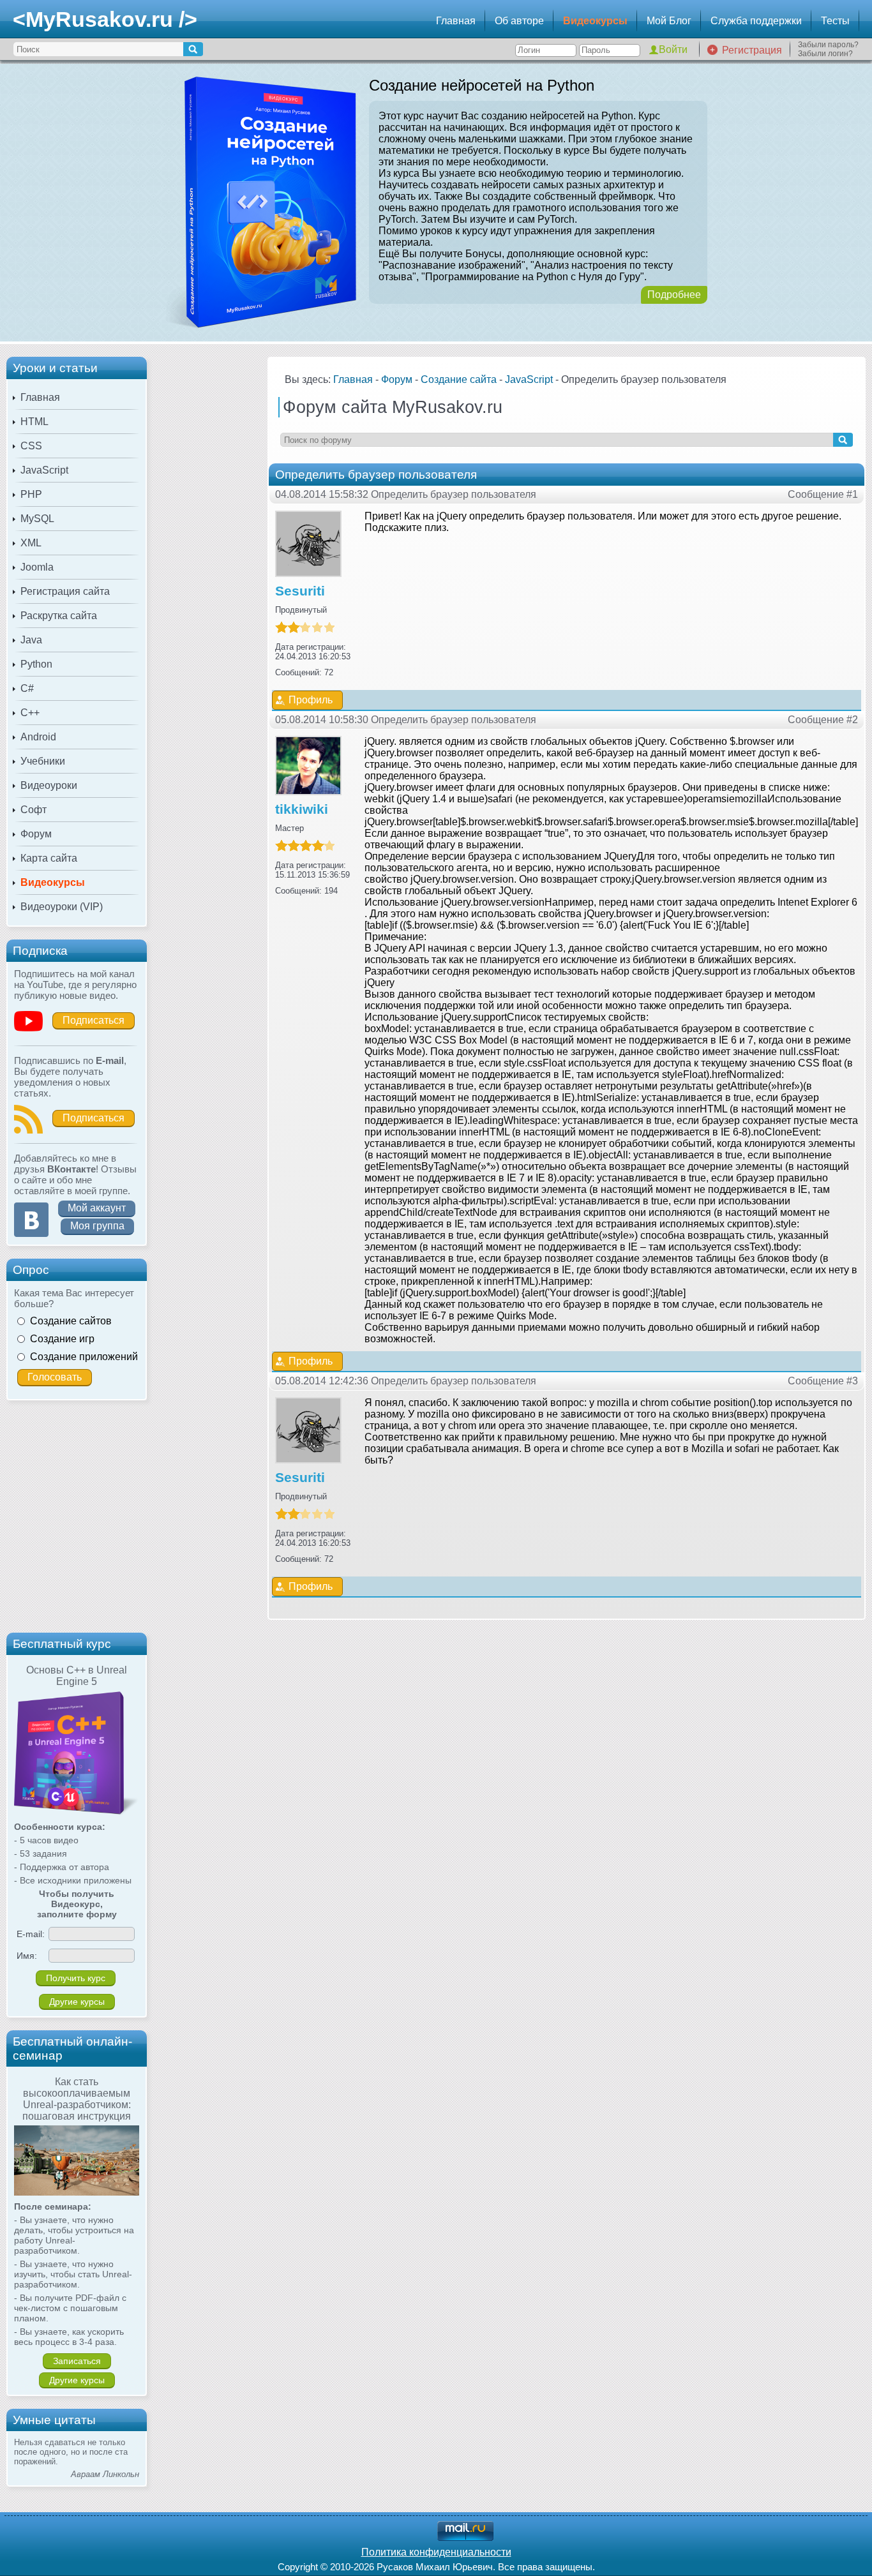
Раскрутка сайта (59, 616)
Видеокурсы (595, 21)
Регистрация (752, 50)
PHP (31, 494)
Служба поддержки (756, 21)
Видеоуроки (49, 785)
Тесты (835, 21)
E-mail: (31, 1934)
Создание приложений (84, 1357)
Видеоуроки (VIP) (62, 907)
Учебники (43, 761)
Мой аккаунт (97, 1208)
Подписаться (94, 1020)
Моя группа (97, 1226)
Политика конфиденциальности (436, 2552)
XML (31, 543)
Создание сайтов (71, 1321)
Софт (34, 810)
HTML (34, 422)
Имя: (27, 1956)
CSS (31, 446)
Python (36, 664)
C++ (30, 713)
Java (31, 640)
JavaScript (44, 470)
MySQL (37, 519)
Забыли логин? (825, 54)
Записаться (77, 2361)
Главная (456, 21)
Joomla (37, 567)
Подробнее (674, 295)
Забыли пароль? (828, 45)
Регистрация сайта (65, 591)
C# (27, 688)
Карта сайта (49, 858)
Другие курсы (77, 2002)
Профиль (311, 700)
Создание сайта (459, 379)
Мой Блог (669, 21)
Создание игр (62, 1339)
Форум (36, 834)
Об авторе (519, 21)
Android (38, 737)
